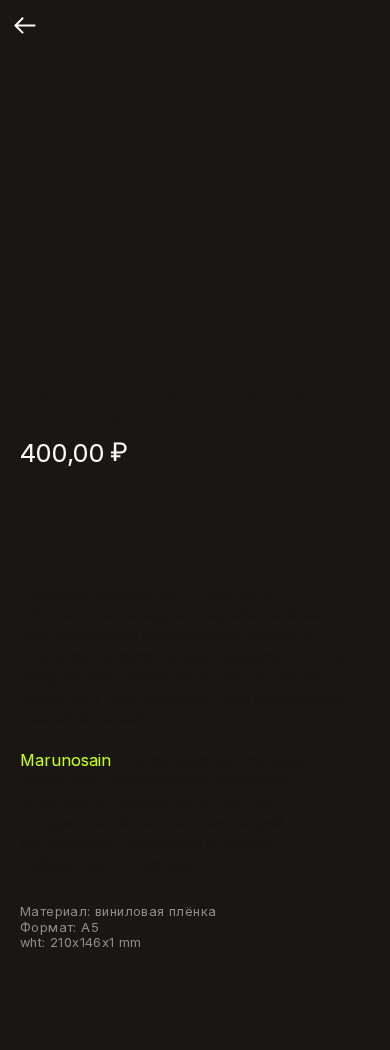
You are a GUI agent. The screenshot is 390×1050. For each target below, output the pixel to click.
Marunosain (65, 760)
